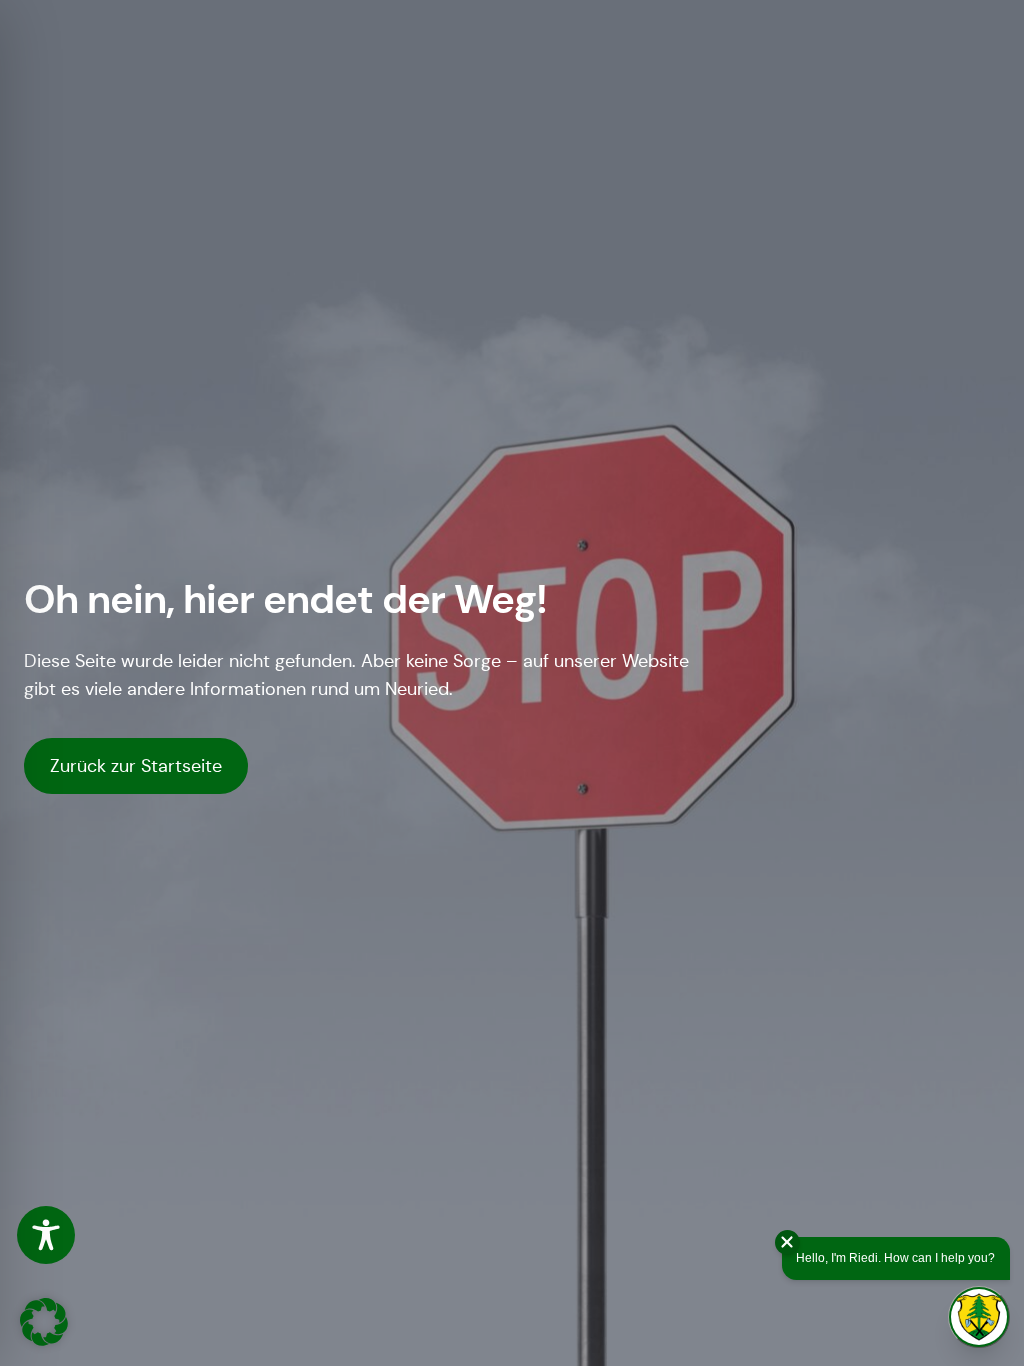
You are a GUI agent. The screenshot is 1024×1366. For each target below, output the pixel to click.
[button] (44, 1322)
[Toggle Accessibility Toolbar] (46, 1235)
